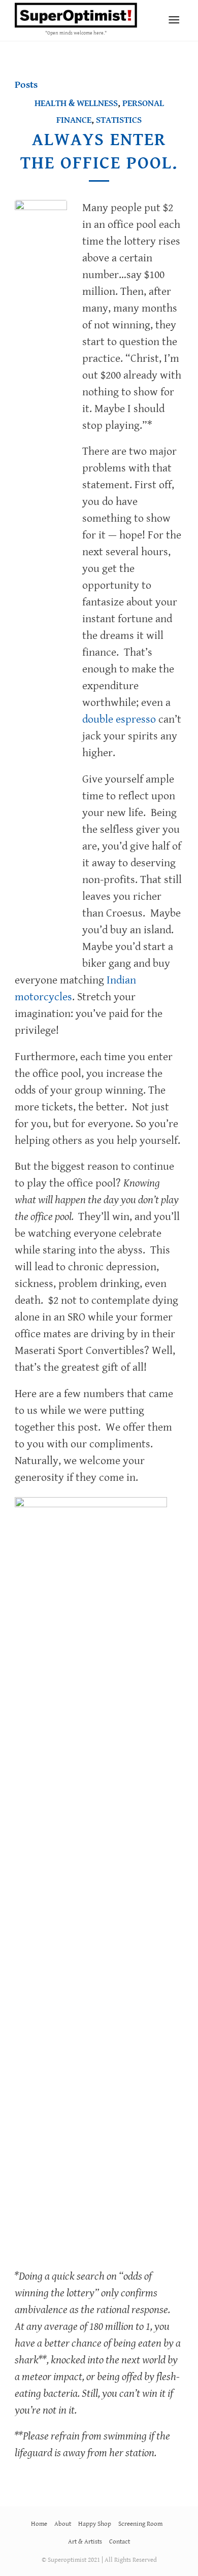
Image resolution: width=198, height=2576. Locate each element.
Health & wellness (76, 103)
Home (39, 2524)
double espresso (119, 719)
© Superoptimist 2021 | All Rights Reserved (99, 2560)
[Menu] (174, 20)
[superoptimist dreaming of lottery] (41, 581)
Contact (120, 2542)
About (63, 2524)
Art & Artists (85, 2542)
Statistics (119, 120)
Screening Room (140, 2524)
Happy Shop (95, 2524)
